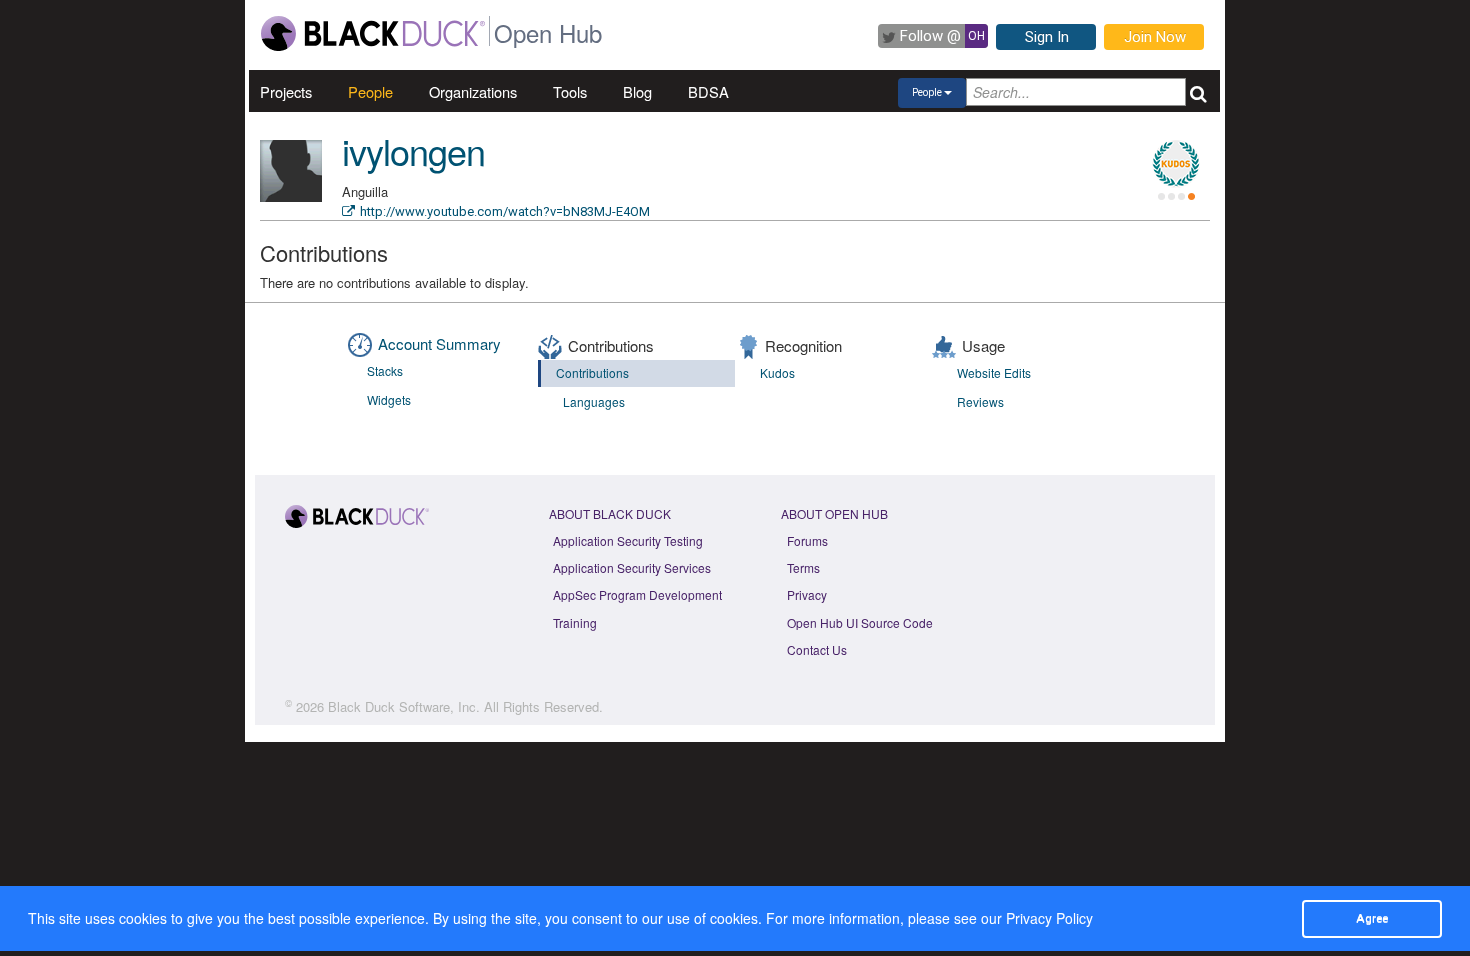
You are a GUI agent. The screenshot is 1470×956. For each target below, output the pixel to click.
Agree (1372, 918)
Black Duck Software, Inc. (404, 706)
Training (575, 622)
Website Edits (994, 372)
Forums (807, 540)
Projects (286, 91)
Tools (570, 91)
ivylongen (413, 150)
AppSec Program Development (637, 594)
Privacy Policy (1049, 918)
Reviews (980, 401)
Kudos (777, 372)
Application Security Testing (628, 540)
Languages (594, 401)
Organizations (473, 91)
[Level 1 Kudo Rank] (1176, 164)
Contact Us (817, 649)
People (370, 91)
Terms (803, 567)
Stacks (385, 370)
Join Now (1155, 37)
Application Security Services (632, 567)
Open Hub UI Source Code (860, 622)
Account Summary (439, 343)
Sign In (1047, 37)
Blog (637, 91)
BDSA (708, 91)
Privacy (807, 594)
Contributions (592, 372)
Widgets (389, 399)
